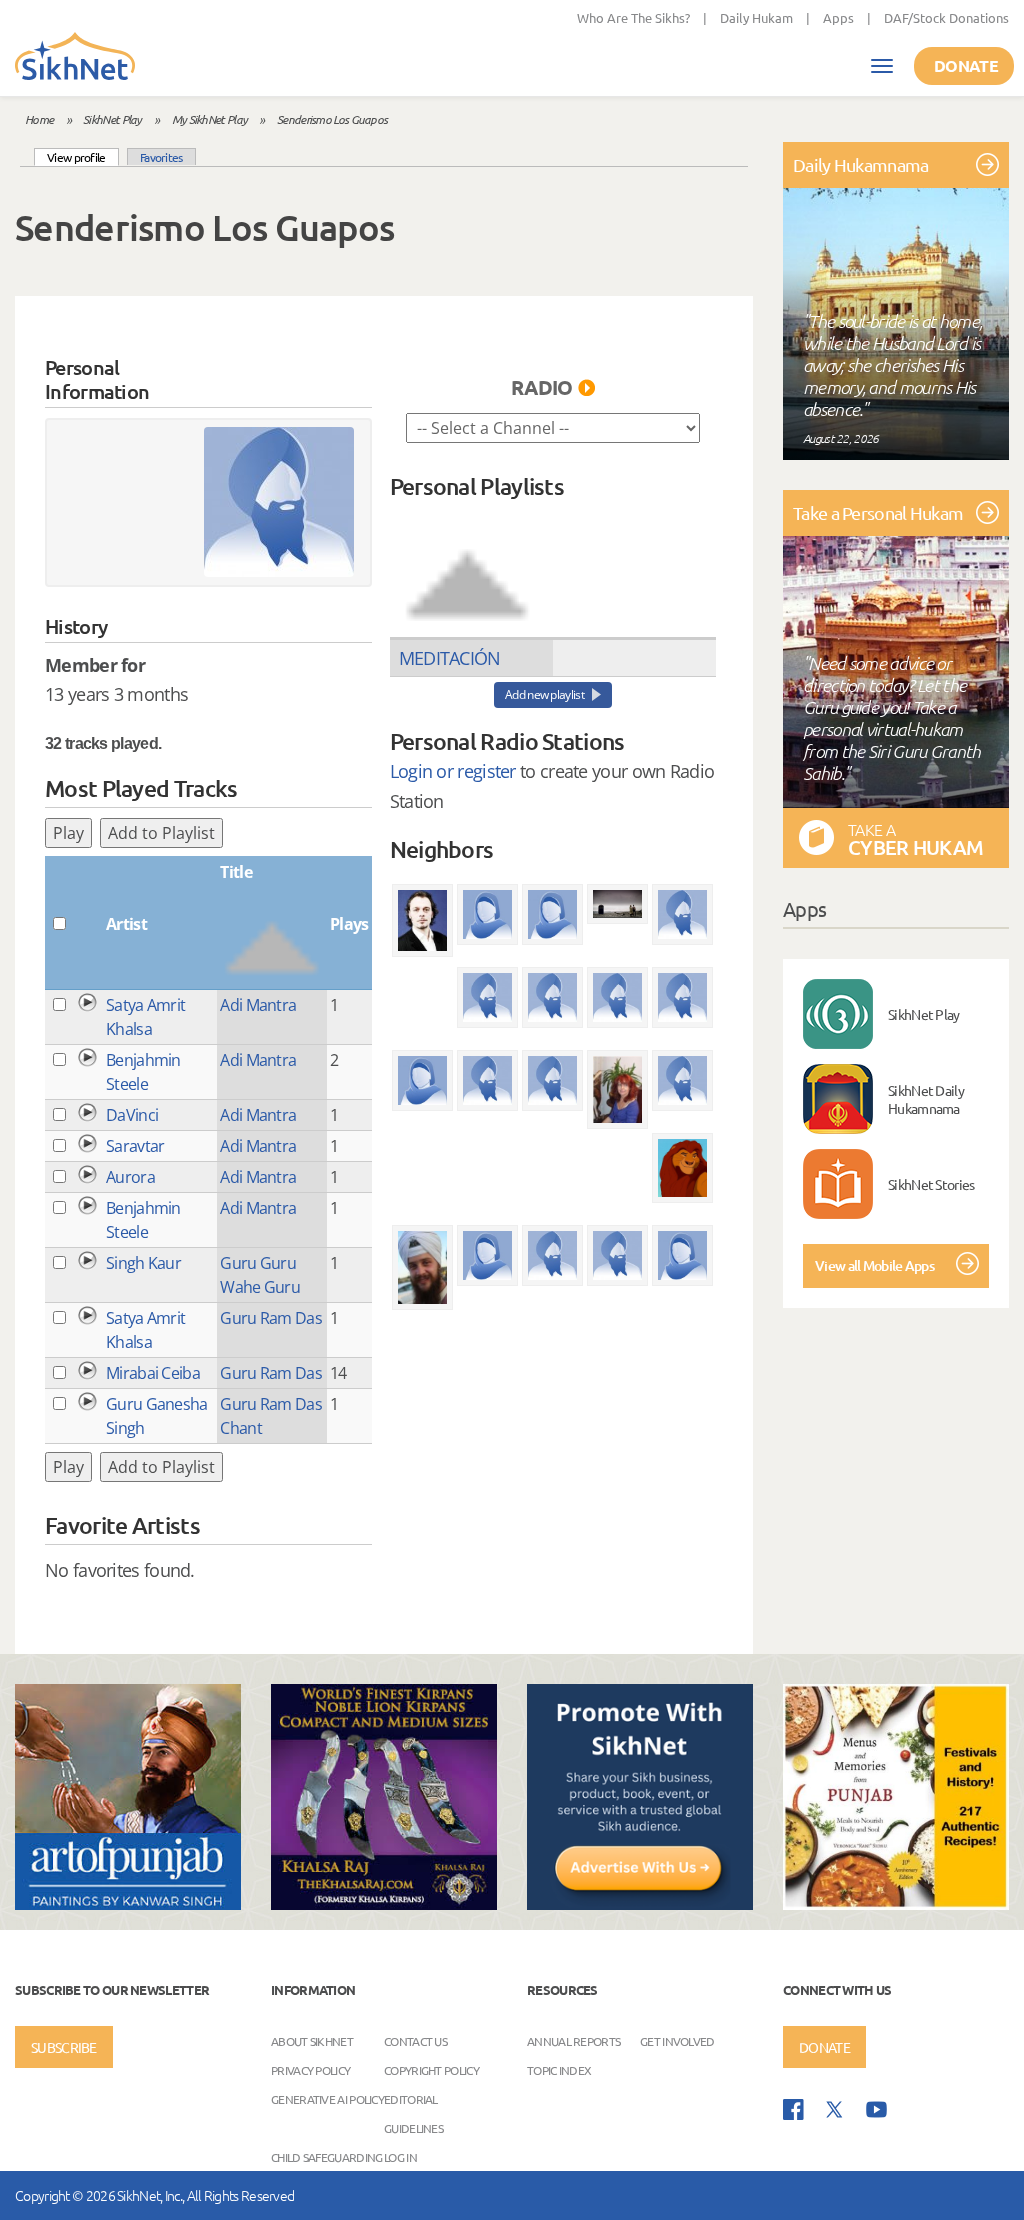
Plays (349, 924)
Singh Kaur (143, 1263)
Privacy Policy (310, 2070)
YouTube (876, 2109)
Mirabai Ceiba (153, 1373)
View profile (83, 156)
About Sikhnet (312, 2041)
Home (39, 119)
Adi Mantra (258, 1005)
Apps (838, 17)
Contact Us (415, 2041)
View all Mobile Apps (874, 1265)
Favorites (161, 157)
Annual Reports (573, 2041)
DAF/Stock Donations (946, 17)
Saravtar (135, 1146)
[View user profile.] (279, 502)
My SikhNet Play (210, 119)
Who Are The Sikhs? (633, 17)
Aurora (130, 1177)
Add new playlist (544, 694)
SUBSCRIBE (64, 2047)
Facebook (793, 2109)
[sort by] (467, 567)
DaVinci (132, 1115)
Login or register (453, 771)
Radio (542, 387)
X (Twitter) (835, 2110)
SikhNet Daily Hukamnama (926, 1099)
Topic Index (559, 2070)
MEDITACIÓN (450, 658)
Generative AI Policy (327, 2099)
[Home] (75, 58)
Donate (966, 65)
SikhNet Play (112, 119)
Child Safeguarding (326, 2157)
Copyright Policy (431, 2070)
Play (68, 833)
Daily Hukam (756, 17)
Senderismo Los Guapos (332, 119)
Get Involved (677, 2041)
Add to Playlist (161, 833)
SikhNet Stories (931, 1184)
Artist (126, 924)
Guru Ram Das (271, 1318)
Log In (400, 2157)
